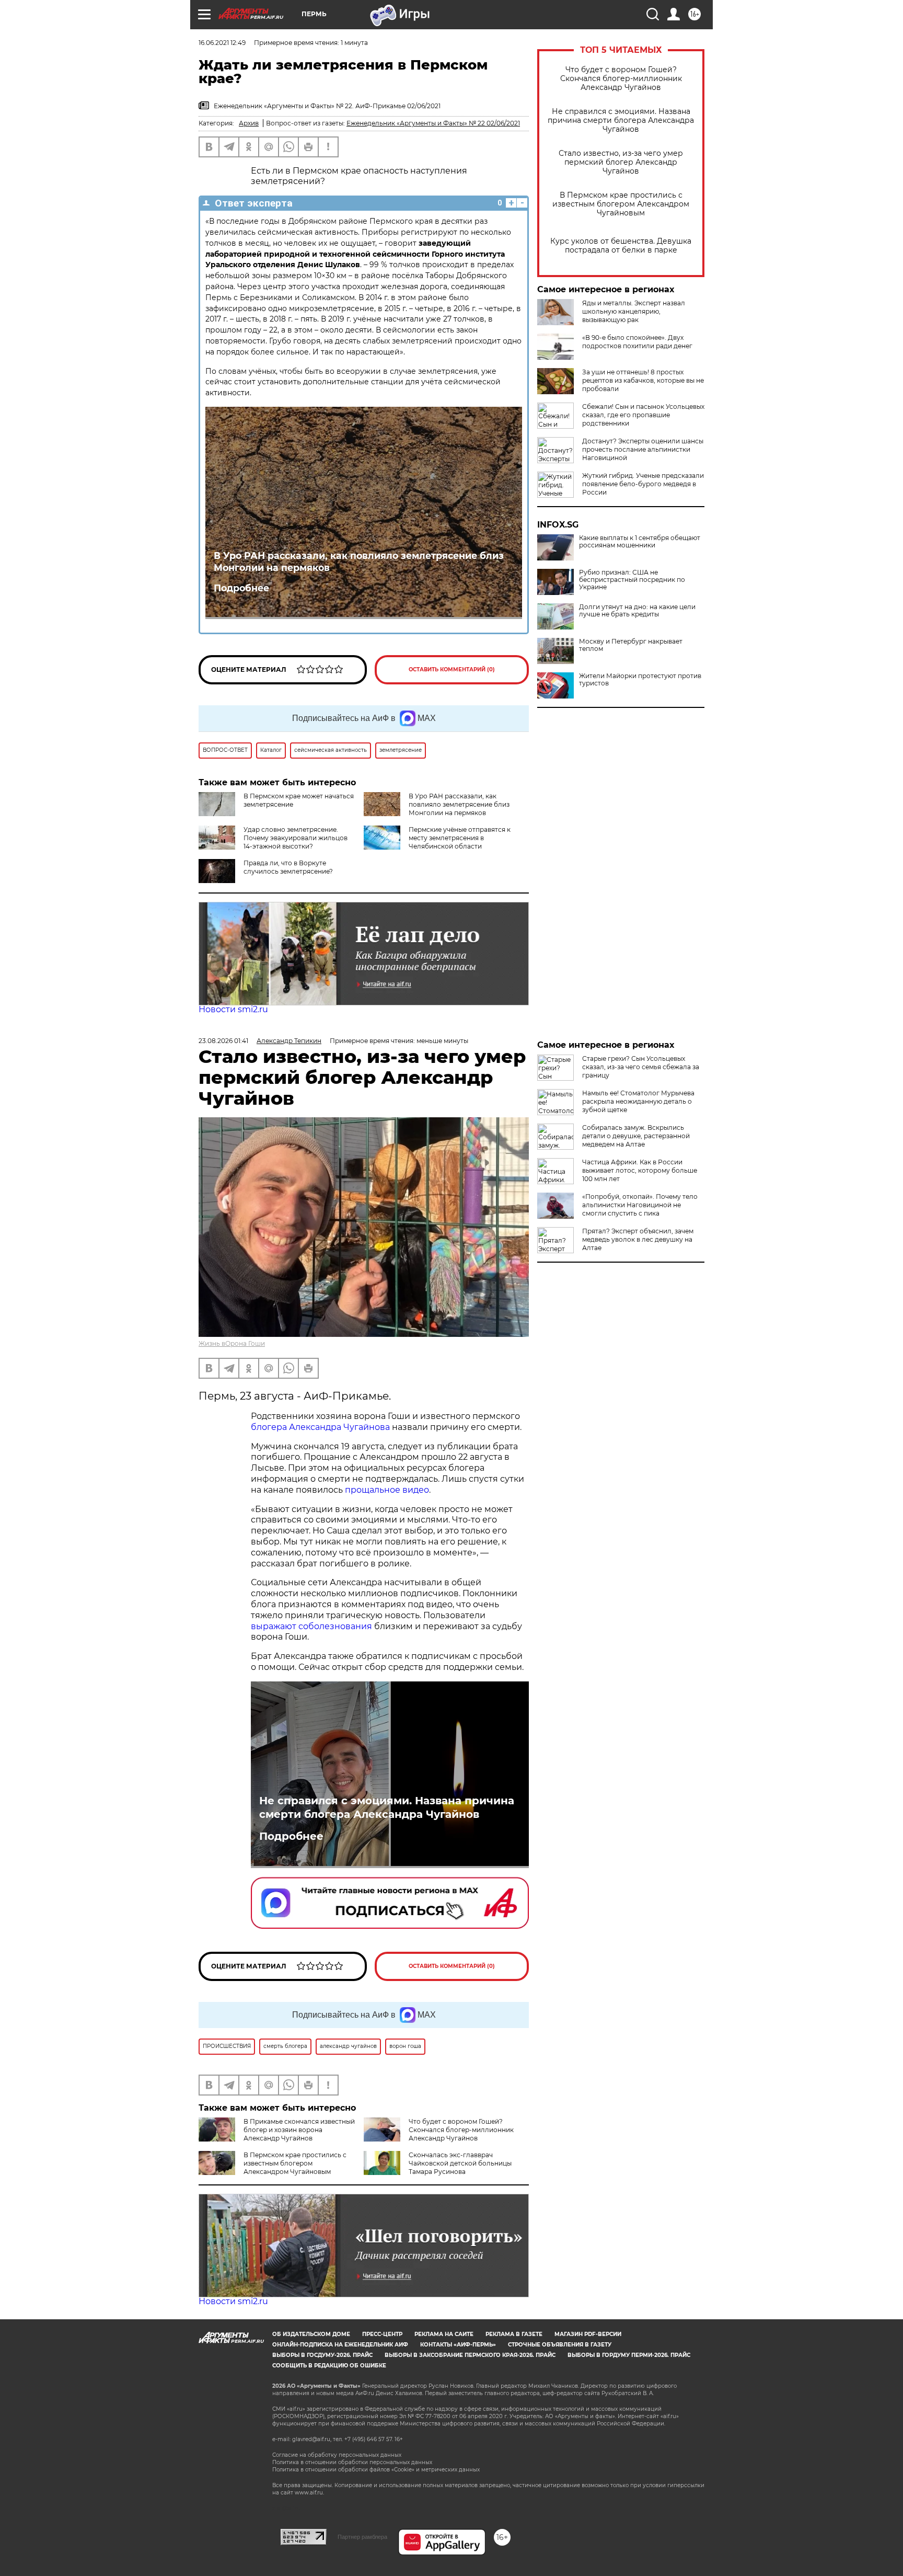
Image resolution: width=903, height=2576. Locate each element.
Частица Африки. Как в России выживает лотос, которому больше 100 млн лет (640, 1170)
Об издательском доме (311, 2334)
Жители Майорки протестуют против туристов (640, 680)
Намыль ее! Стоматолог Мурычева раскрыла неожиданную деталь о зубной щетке (638, 1101)
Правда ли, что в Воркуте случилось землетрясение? (288, 867)
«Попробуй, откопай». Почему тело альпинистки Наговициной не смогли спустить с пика (640, 1205)
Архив (249, 123)
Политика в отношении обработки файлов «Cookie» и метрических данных (376, 2470)
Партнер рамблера (362, 2537)
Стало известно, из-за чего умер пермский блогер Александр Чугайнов (621, 162)
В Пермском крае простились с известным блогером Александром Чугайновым (621, 204)
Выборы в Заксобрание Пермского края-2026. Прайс (470, 2355)
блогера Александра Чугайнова (320, 1427)
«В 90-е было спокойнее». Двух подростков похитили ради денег (637, 342)
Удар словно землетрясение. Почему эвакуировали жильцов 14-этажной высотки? (296, 838)
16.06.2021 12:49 (222, 43)
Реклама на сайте (444, 2334)
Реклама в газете (514, 2334)
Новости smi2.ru (233, 1009)
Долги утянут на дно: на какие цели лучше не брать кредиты (637, 611)
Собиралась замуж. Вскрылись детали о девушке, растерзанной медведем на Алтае (636, 1136)
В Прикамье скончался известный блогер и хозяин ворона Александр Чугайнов (299, 2130)
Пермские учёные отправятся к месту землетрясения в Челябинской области (460, 838)
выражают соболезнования (311, 1626)
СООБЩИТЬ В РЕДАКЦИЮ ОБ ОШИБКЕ (329, 2366)
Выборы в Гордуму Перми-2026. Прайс (629, 2355)
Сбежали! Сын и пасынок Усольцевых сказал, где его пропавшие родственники (643, 415)
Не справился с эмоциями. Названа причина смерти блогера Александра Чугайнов (621, 121)
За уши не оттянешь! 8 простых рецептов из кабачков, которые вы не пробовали (643, 380)
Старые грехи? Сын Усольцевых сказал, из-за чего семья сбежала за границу (641, 1067)
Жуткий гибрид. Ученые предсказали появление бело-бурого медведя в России (643, 484)
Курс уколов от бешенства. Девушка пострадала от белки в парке (621, 246)
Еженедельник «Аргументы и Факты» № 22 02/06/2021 (433, 123)
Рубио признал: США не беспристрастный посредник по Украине (632, 580)
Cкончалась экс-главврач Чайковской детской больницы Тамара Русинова (460, 2163)
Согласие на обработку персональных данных (337, 2455)
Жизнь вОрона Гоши (232, 1343)
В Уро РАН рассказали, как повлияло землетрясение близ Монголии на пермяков (359, 562)
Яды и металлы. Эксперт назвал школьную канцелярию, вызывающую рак (634, 311)
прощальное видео (387, 1490)
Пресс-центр (382, 2334)
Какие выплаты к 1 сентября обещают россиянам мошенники (640, 542)
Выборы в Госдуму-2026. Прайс (322, 2355)
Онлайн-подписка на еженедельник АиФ (340, 2345)
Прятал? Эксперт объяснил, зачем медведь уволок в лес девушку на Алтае (638, 1239)
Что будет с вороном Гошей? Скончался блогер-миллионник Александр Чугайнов (621, 79)
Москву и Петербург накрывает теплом (631, 645)
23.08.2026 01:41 (223, 1041)
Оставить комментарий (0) (452, 669)
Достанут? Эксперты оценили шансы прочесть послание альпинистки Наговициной (643, 449)
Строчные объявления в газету (560, 2345)
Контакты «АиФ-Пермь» (458, 2345)
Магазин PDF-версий (588, 2334)
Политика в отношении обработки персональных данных (352, 2462)
